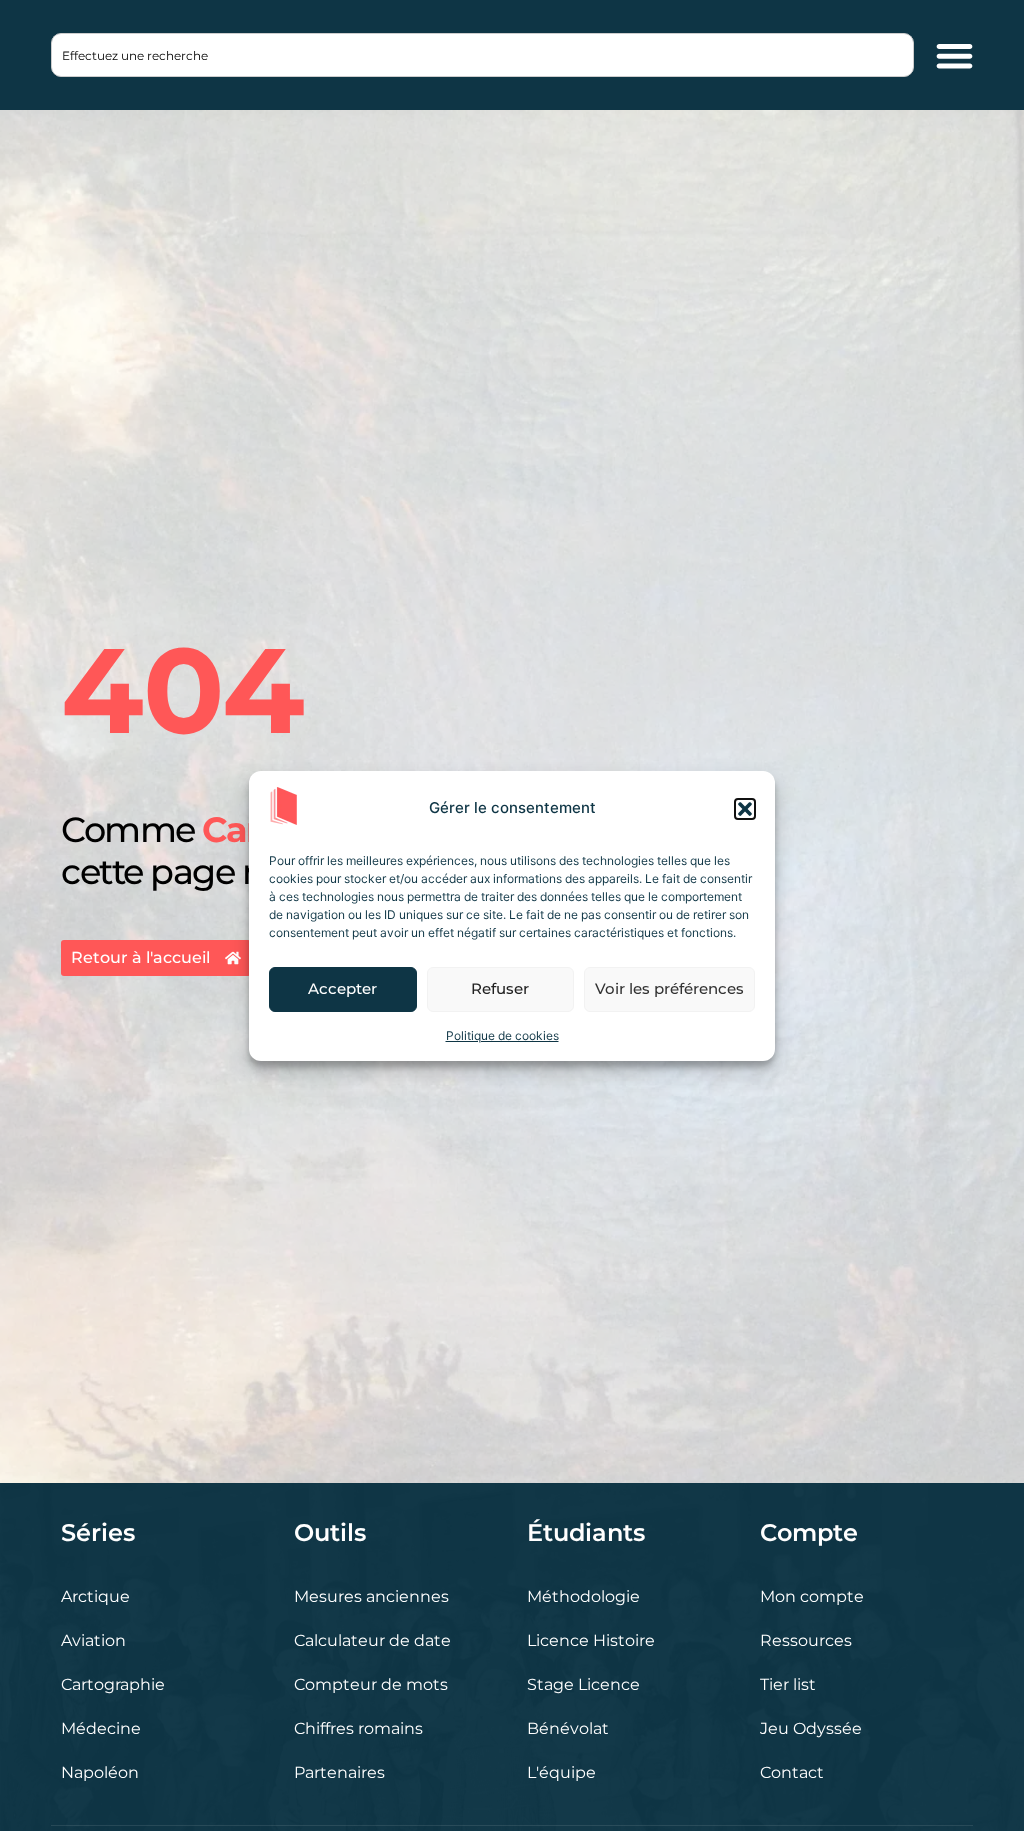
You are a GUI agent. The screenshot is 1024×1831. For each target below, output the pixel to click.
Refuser (500, 988)
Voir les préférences (669, 988)
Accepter (342, 988)
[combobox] (482, 55)
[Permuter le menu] (954, 55)
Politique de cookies (502, 1035)
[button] (745, 809)
